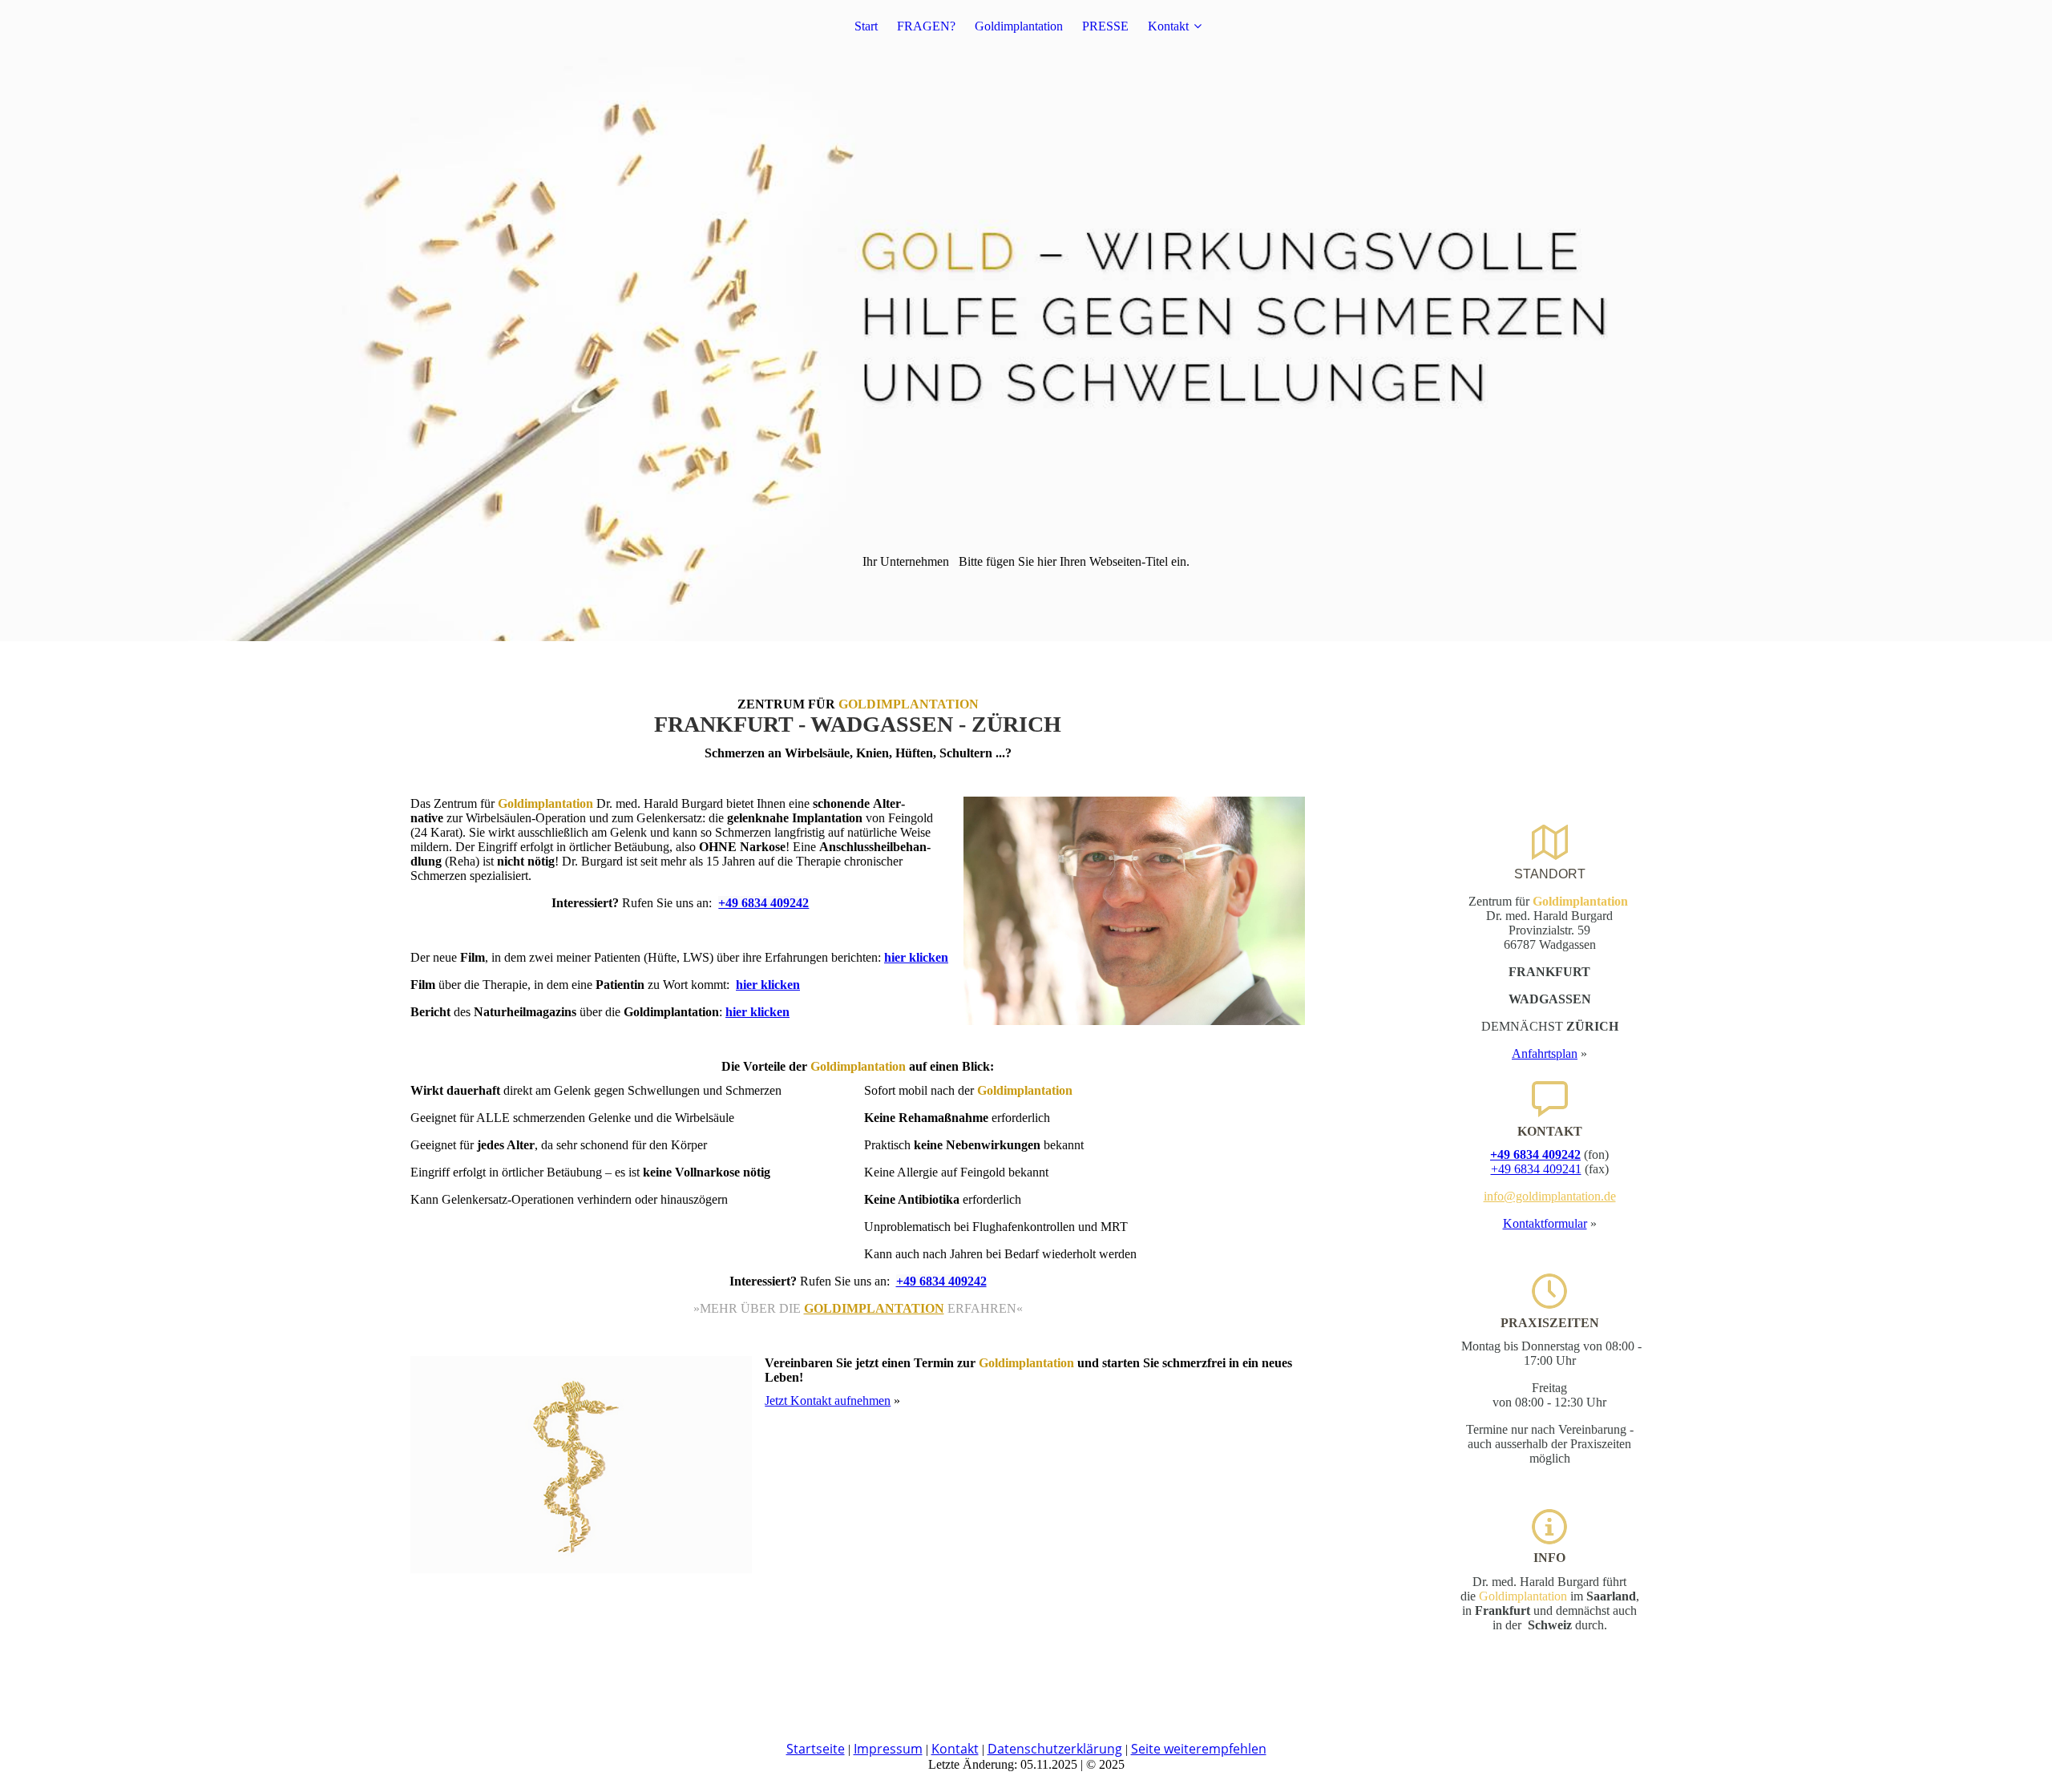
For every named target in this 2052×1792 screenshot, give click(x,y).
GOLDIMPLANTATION (874, 1308)
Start (866, 26)
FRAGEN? (926, 26)
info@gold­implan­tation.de (1550, 1196)
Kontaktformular (1545, 1223)
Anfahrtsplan (1545, 1053)
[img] (1026, 321)
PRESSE (1105, 26)
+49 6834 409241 (1536, 1169)
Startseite (816, 1749)
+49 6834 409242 (763, 903)
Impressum (888, 1749)
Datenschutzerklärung (1055, 1749)
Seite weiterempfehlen (1199, 1749)
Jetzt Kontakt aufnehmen (828, 1401)
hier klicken (916, 957)
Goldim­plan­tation (1019, 26)
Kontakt (1168, 26)
